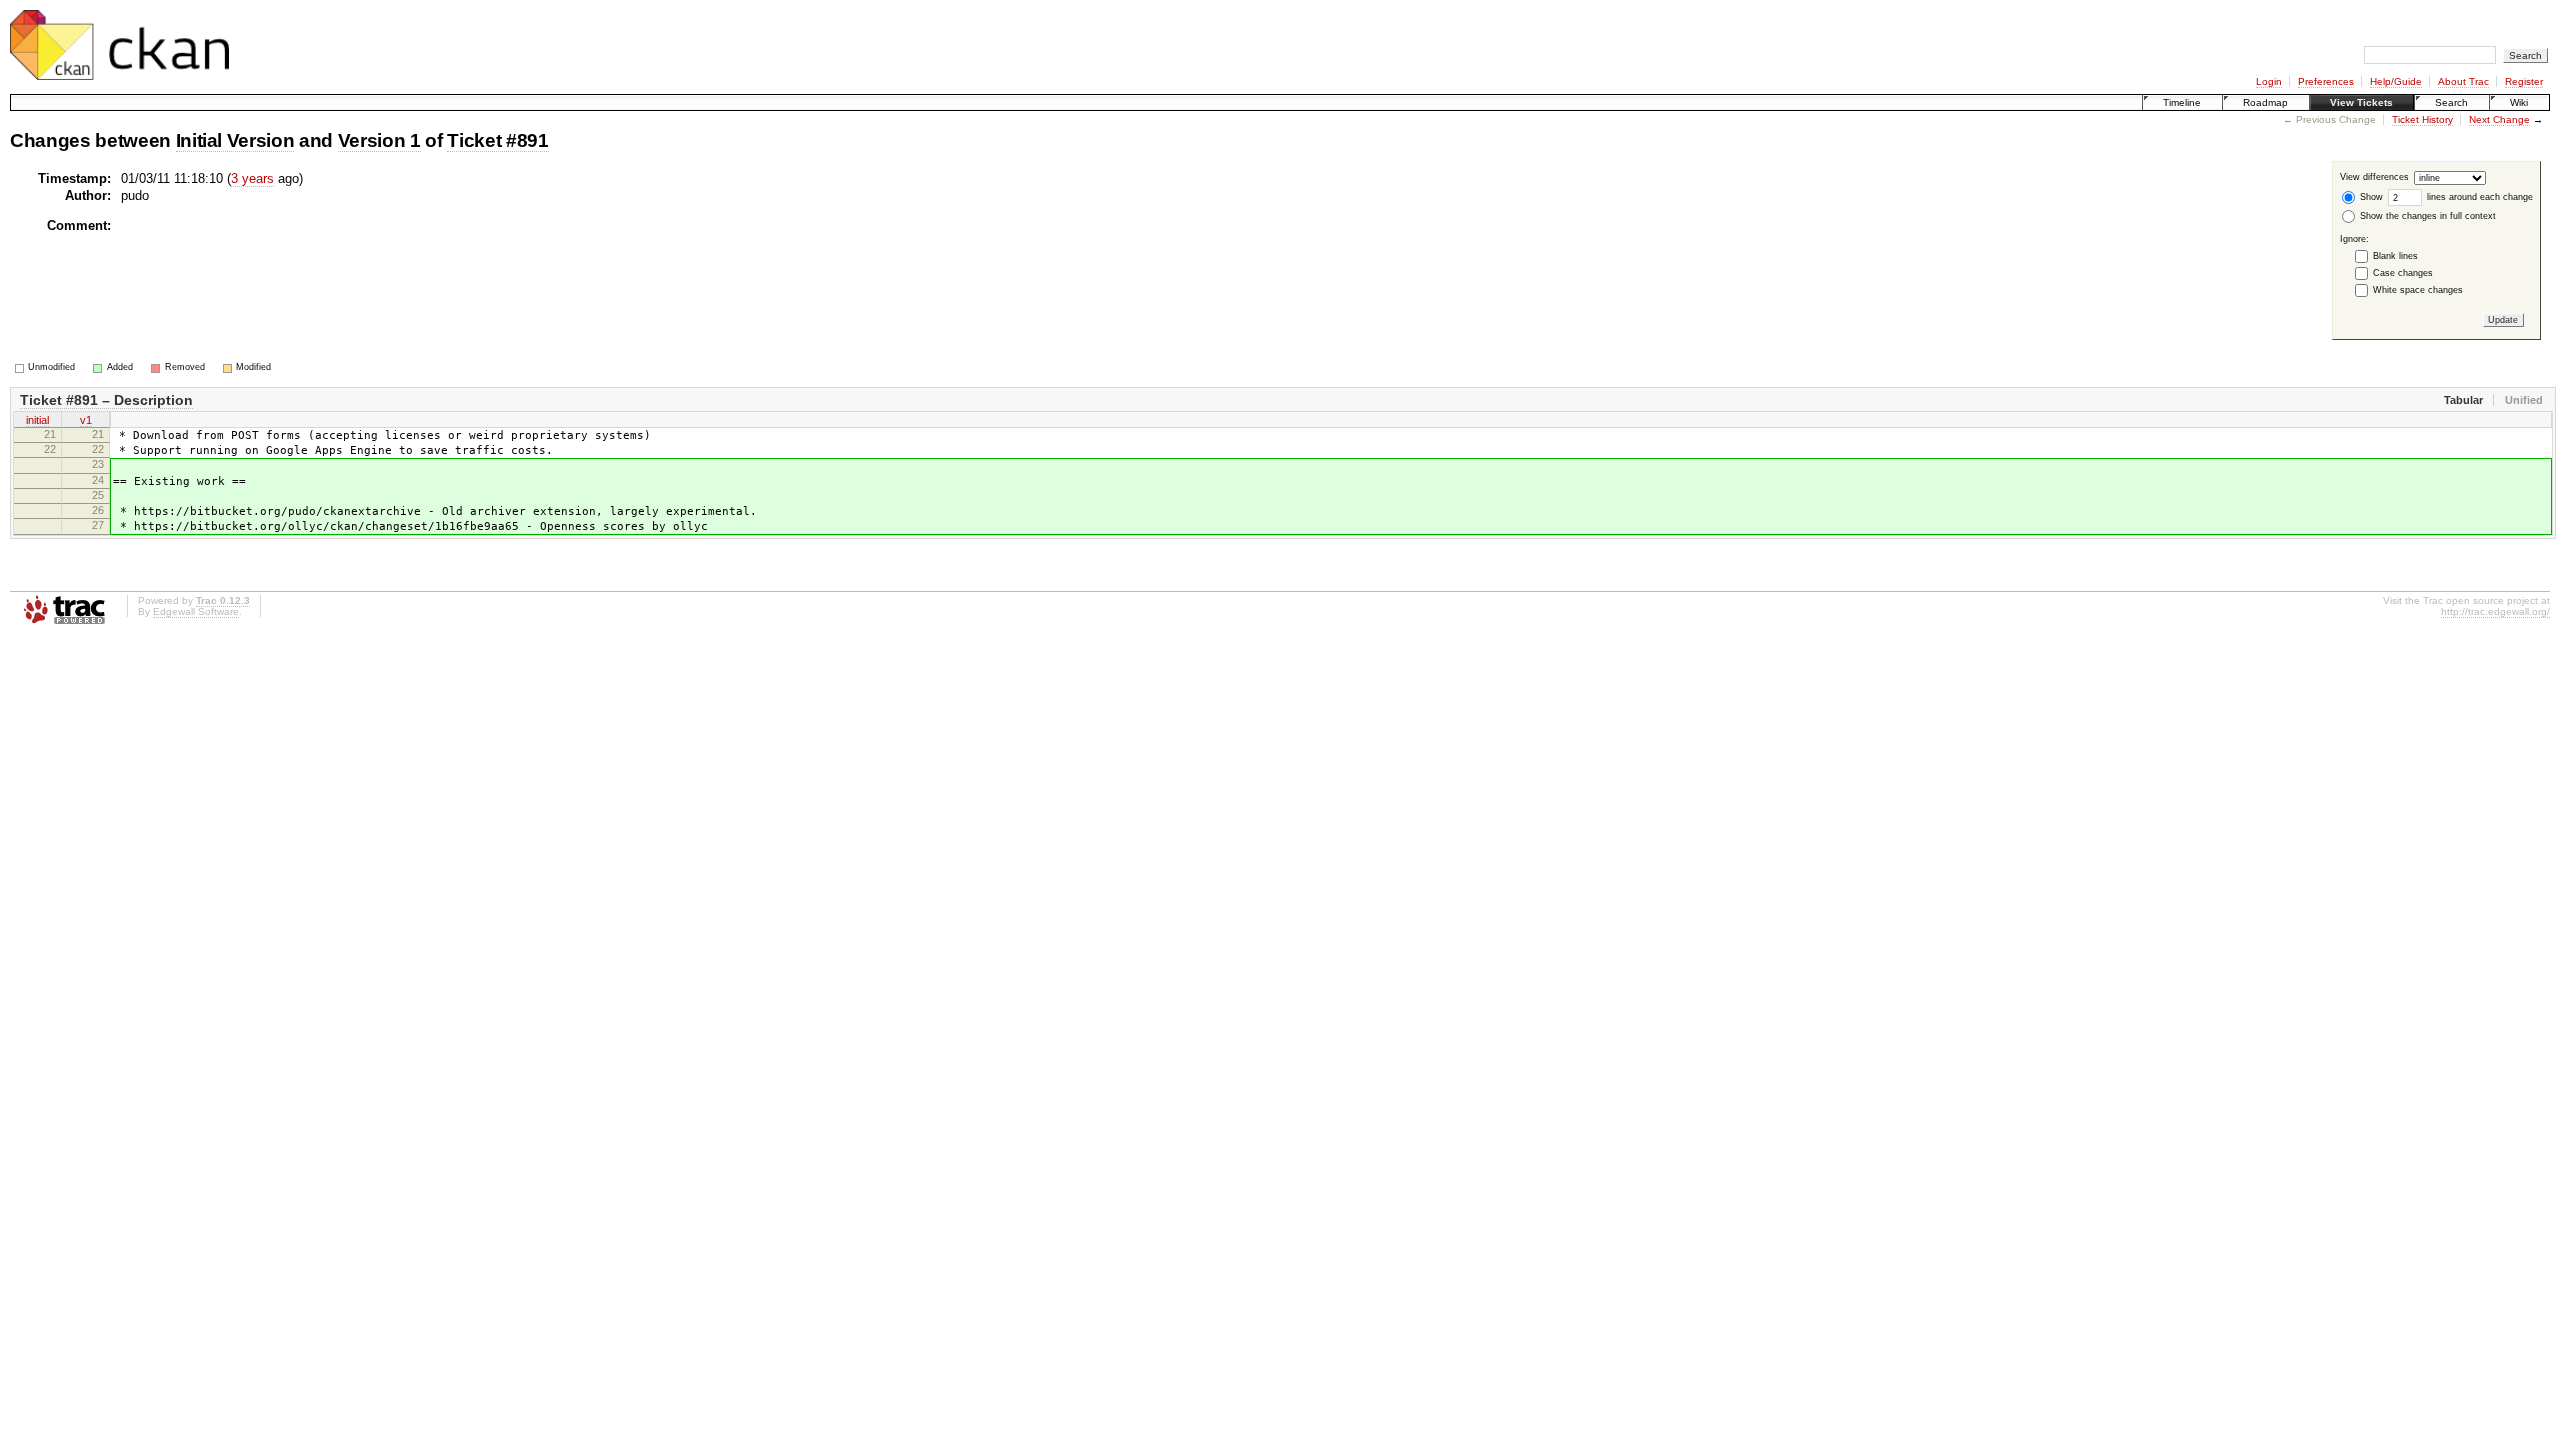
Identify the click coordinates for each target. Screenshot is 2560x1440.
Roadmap (2265, 102)
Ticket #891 (497, 140)
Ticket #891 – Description (106, 400)
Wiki (2519, 102)
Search (2451, 102)
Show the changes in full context (2426, 216)
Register (2524, 81)
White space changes (2418, 290)
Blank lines (2395, 256)
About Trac (2463, 81)
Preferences (2326, 81)
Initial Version (235, 140)
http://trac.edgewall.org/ (2495, 611)
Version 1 (379, 140)
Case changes (2403, 273)
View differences (2374, 178)
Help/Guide (2396, 81)
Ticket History (2422, 119)
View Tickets (2361, 102)
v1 (86, 420)
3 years (252, 178)
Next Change (2499, 119)
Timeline (2182, 102)
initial (37, 420)
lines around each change (2478, 197)
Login (2269, 81)
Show (2370, 197)
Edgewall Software (196, 611)
